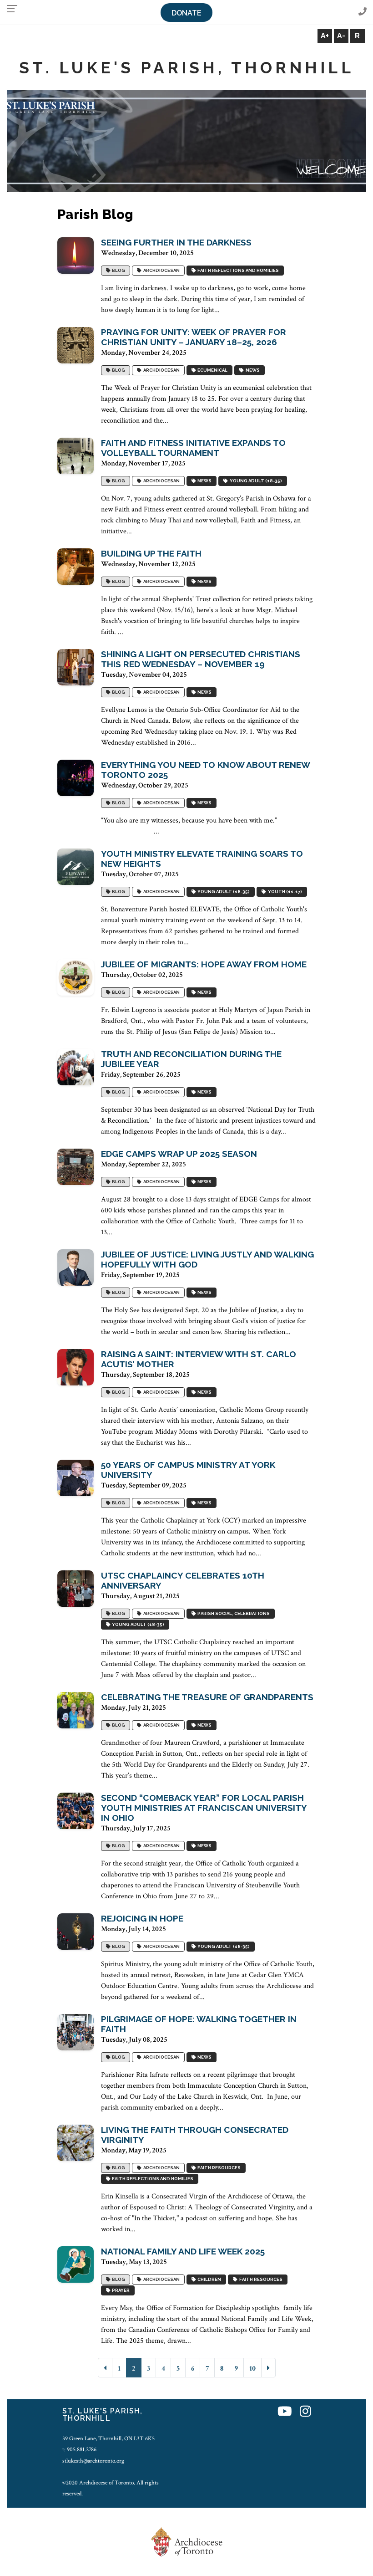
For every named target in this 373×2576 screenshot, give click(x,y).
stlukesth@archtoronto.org (93, 2461)
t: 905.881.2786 (79, 2449)
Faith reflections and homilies (237, 270)
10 (252, 2369)
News (252, 370)
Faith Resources (218, 2168)
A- (341, 36)
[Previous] (105, 2368)
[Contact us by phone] (363, 12)
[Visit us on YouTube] (285, 2412)
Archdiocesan (161, 270)
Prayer (120, 2290)
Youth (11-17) (284, 892)
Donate (186, 13)
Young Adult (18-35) (255, 481)
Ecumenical (212, 370)
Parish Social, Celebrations (233, 1613)
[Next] (268, 2368)
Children (208, 2279)
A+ (325, 36)
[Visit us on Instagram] (305, 2412)
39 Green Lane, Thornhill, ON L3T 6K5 (108, 2438)
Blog (118, 270)
